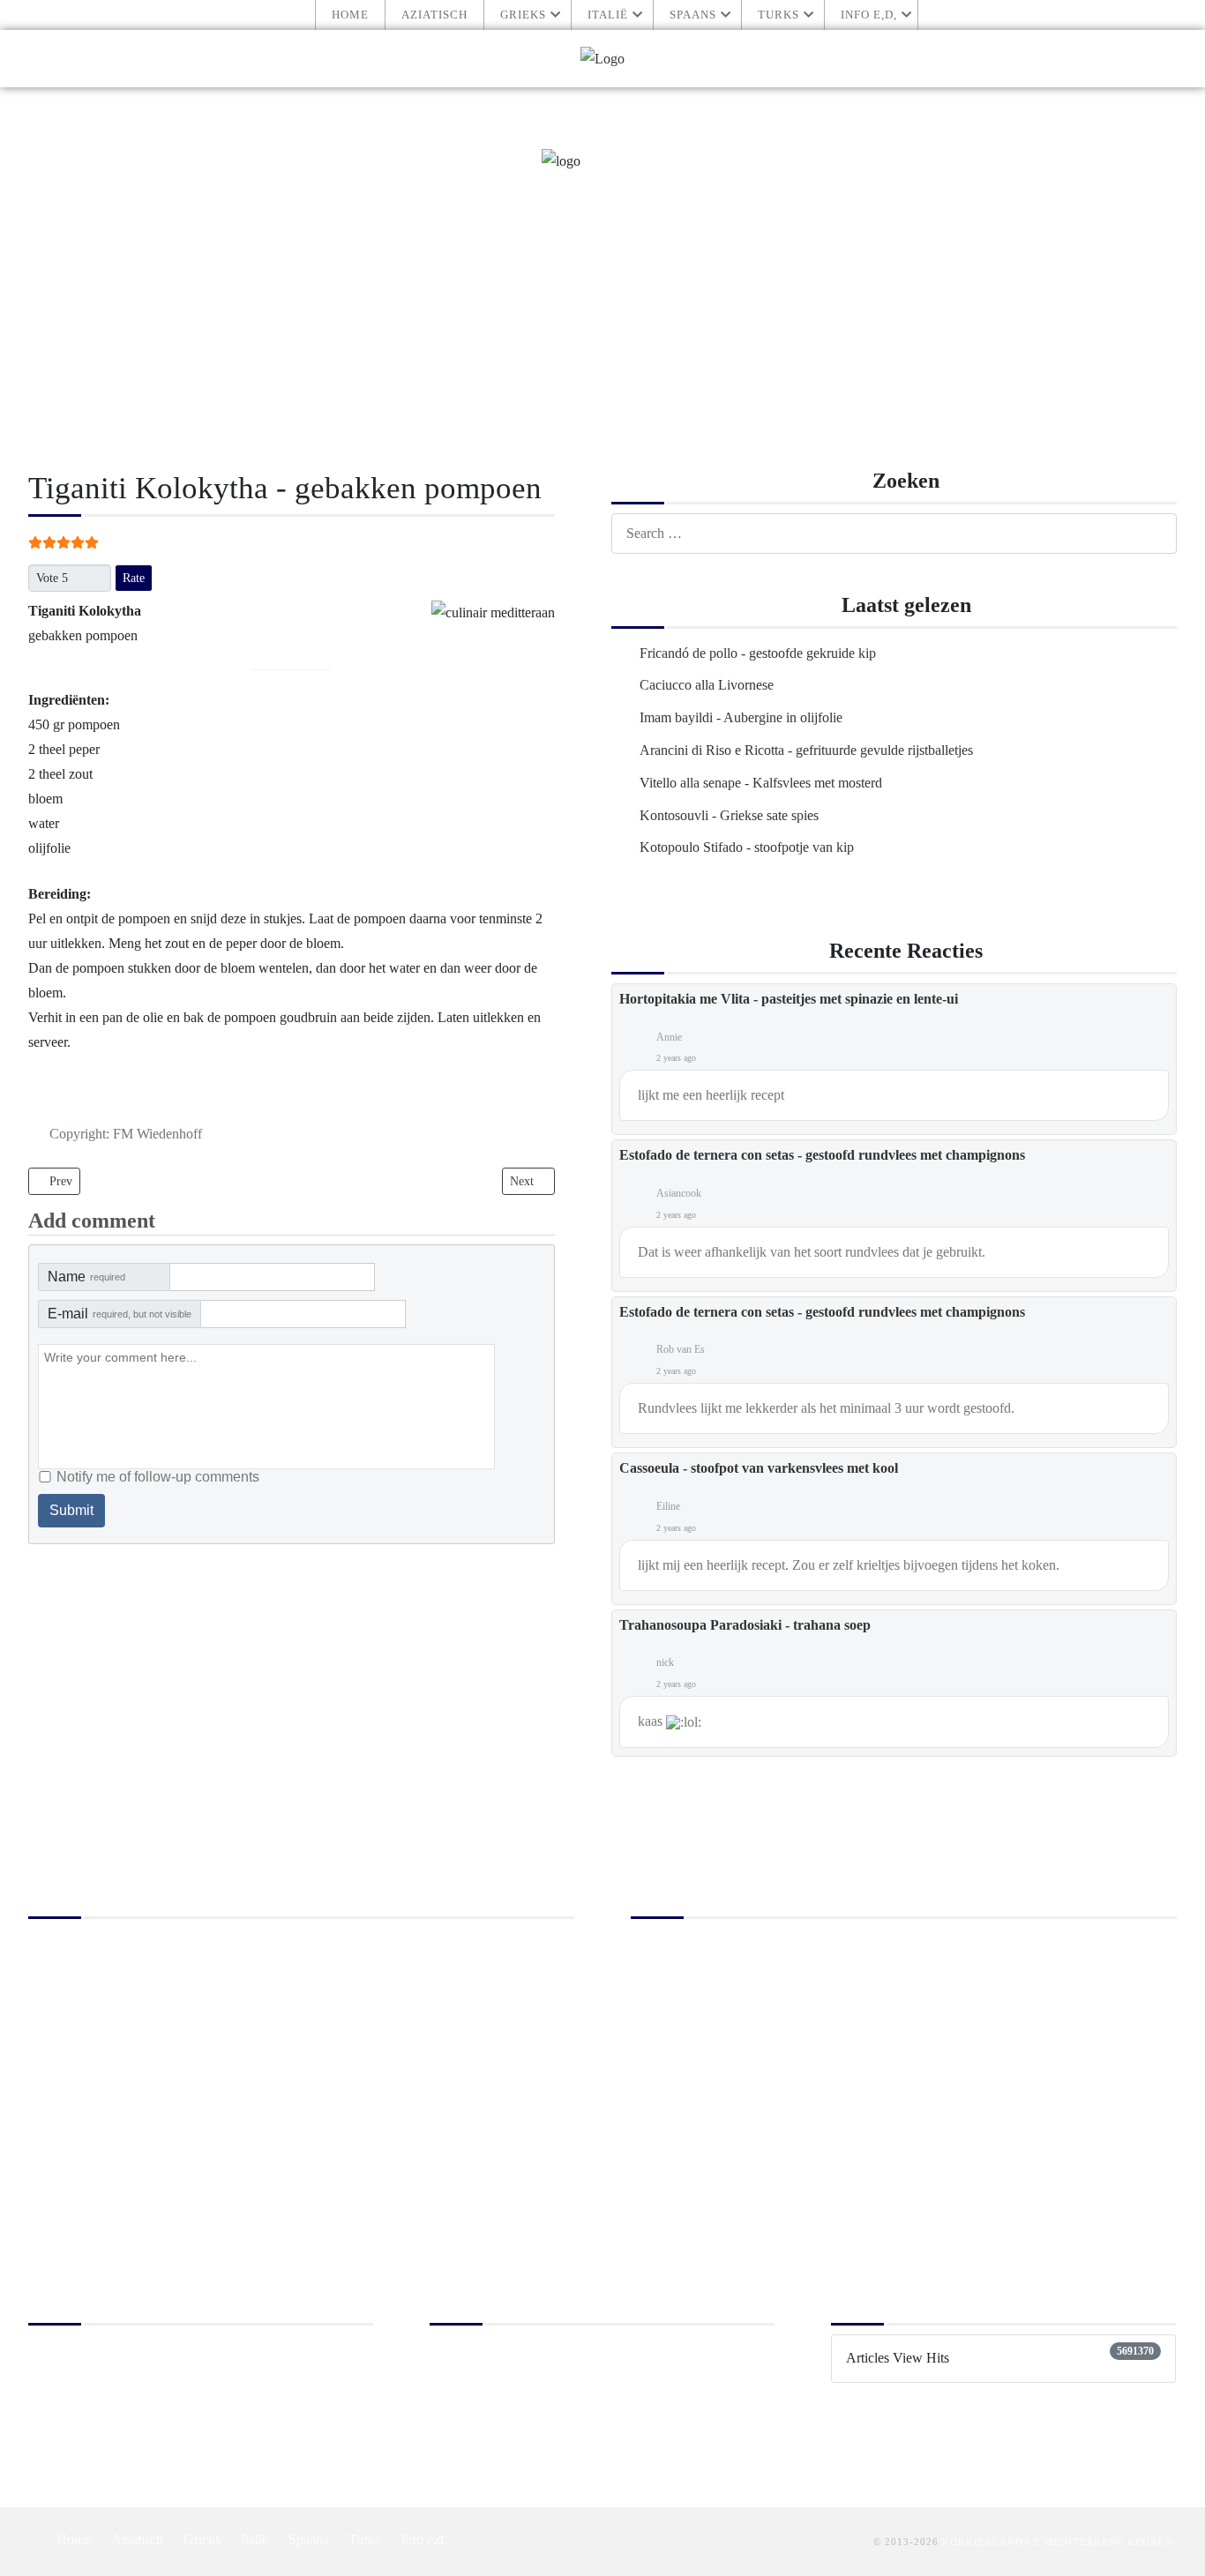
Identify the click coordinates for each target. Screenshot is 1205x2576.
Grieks (523, 15)
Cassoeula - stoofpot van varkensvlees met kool (759, 1468)
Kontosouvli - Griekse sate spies (729, 815)
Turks (778, 15)
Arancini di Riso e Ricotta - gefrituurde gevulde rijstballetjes (806, 750)
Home (350, 15)
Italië (608, 15)
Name (86, 1277)
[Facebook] (1162, 59)
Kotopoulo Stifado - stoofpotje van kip (747, 847)
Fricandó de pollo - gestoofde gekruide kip (758, 653)
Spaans (693, 15)
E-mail (120, 1314)
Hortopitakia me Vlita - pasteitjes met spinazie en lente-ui (789, 999)
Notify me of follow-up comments (158, 1477)
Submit (71, 1510)
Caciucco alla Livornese (707, 685)
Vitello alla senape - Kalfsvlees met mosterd (761, 783)
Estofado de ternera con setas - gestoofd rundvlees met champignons (822, 1155)
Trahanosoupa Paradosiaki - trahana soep (745, 1625)
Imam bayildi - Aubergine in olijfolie (741, 717)
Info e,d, (869, 15)
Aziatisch (434, 15)
